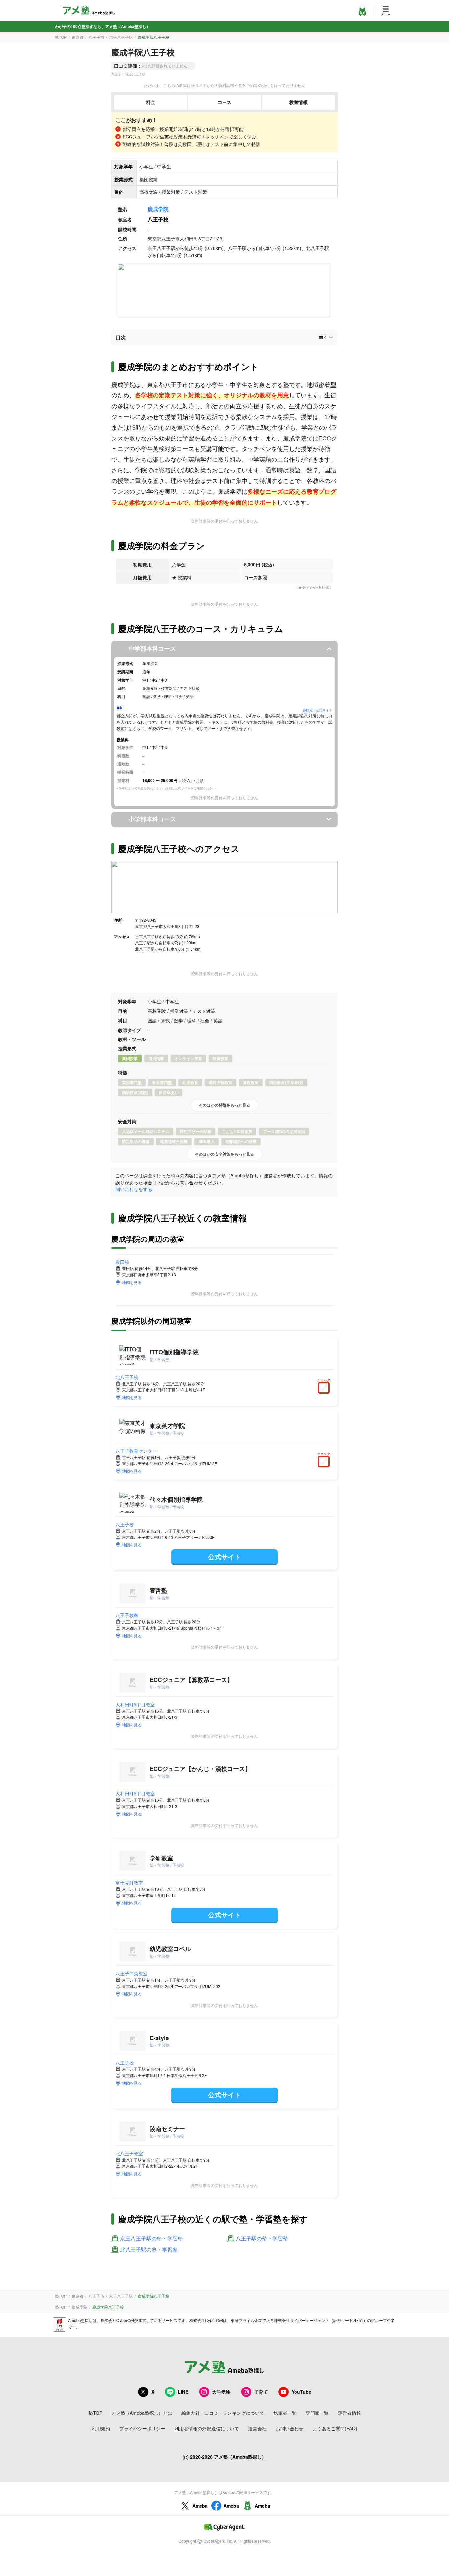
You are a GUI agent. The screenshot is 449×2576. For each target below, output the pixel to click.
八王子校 (125, 1524)
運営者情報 (349, 2413)
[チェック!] (325, 1388)
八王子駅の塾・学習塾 (262, 2239)
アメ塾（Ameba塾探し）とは (142, 2413)
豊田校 (122, 1262)
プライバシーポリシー (142, 2428)
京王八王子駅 (121, 37)
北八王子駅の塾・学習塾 (149, 2250)
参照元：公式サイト (318, 710)
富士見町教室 (129, 1883)
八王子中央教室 (131, 1973)
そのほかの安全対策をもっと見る (225, 1154)
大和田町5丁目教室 (135, 1704)
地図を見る (132, 1282)
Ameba (200, 2506)
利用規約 (101, 2428)
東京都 (78, 37)
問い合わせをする (134, 1189)
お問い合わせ (290, 2428)
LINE (183, 2392)
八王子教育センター (136, 1451)
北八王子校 (127, 1377)
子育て (261, 2392)
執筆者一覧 (285, 2413)
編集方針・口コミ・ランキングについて (223, 2413)
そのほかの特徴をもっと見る (225, 1105)
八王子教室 (127, 1615)
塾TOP (61, 37)
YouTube (301, 2392)
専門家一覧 (317, 2413)
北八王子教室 (129, 2153)
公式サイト (225, 1556)
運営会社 (257, 2428)
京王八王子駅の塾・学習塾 (152, 2239)
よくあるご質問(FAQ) (335, 2428)
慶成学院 (158, 209)
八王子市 (96, 37)
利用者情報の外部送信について (207, 2428)
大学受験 (221, 2392)
